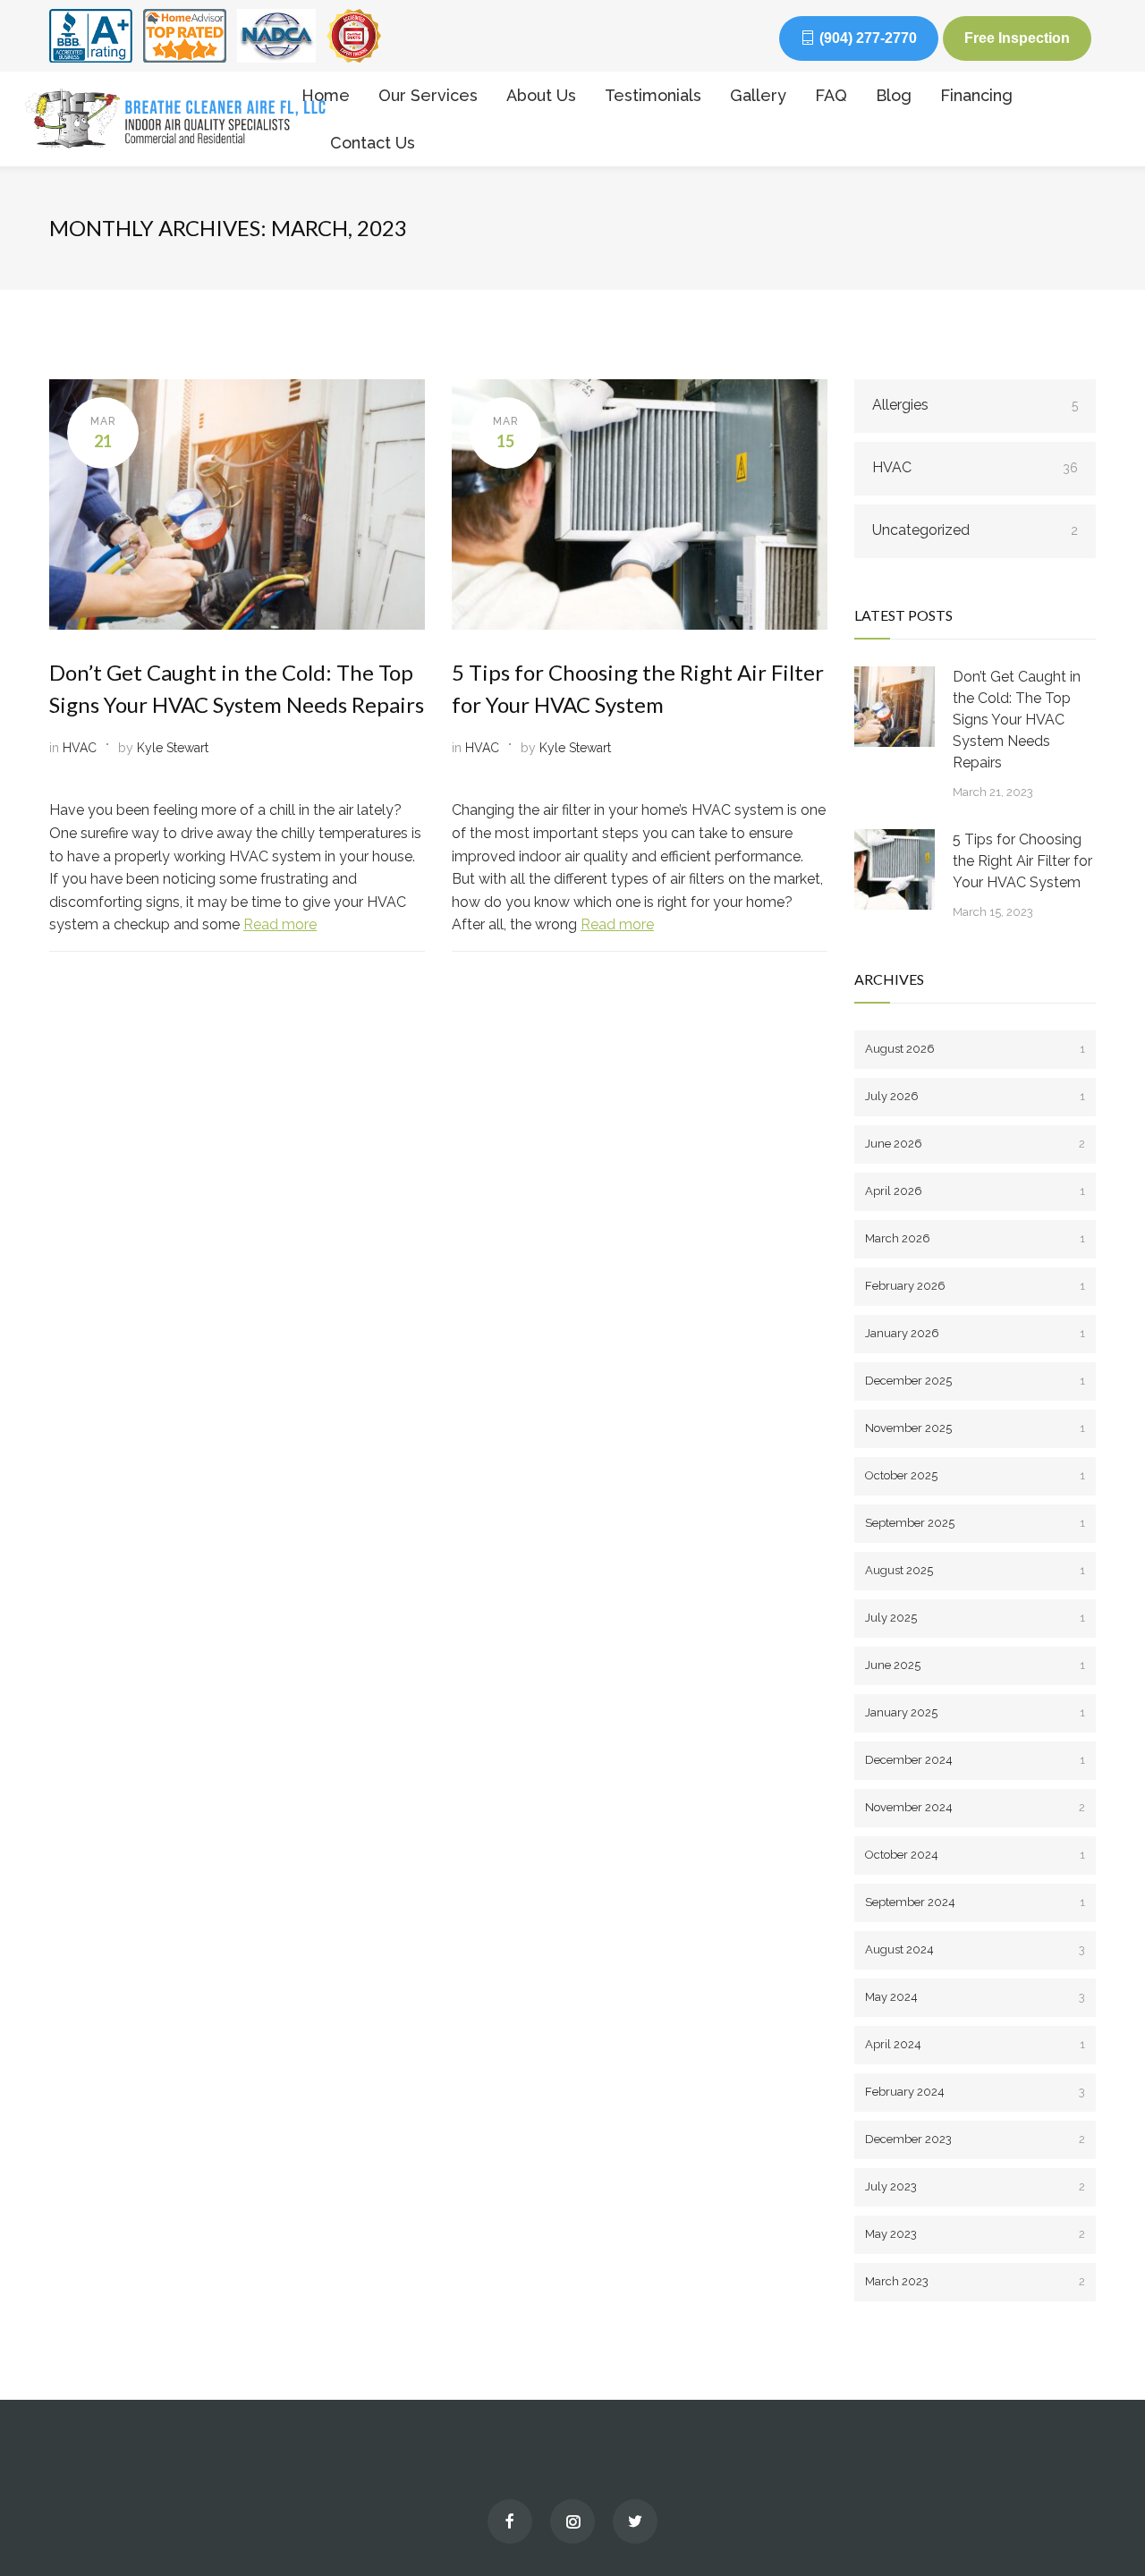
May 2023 (975, 2234)
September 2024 (975, 1902)
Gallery (758, 95)
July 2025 (975, 1618)
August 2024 (975, 1949)
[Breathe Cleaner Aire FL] (151, 119)
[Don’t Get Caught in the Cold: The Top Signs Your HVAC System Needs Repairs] (895, 707)
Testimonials (653, 95)
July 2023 (975, 2186)
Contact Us (373, 143)
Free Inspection (1017, 38)
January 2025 (975, 1712)
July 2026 (975, 1096)
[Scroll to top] (1096, 2522)
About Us (541, 95)
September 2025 (975, 1523)
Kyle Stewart (173, 748)
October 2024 (975, 1855)
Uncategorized (975, 530)
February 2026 (975, 1286)
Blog (894, 95)
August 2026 (975, 1049)
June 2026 (975, 1144)
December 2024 (975, 1760)
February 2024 (975, 2092)
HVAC (80, 748)
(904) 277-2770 (868, 38)
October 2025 (975, 1475)
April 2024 (975, 2044)
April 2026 (975, 1191)
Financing (976, 95)
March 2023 (975, 2281)
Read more (280, 924)
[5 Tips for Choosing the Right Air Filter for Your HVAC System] (895, 869)
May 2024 (975, 1997)
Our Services (428, 95)
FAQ (831, 95)
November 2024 (975, 1807)
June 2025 (975, 1665)
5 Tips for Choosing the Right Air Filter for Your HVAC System (1022, 861)
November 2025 (975, 1428)
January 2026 (975, 1333)
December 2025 (975, 1381)
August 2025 (975, 1570)
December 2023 (975, 2139)
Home (326, 95)
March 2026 (975, 1238)
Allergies (975, 405)
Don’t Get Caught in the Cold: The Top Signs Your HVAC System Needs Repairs (1017, 720)
